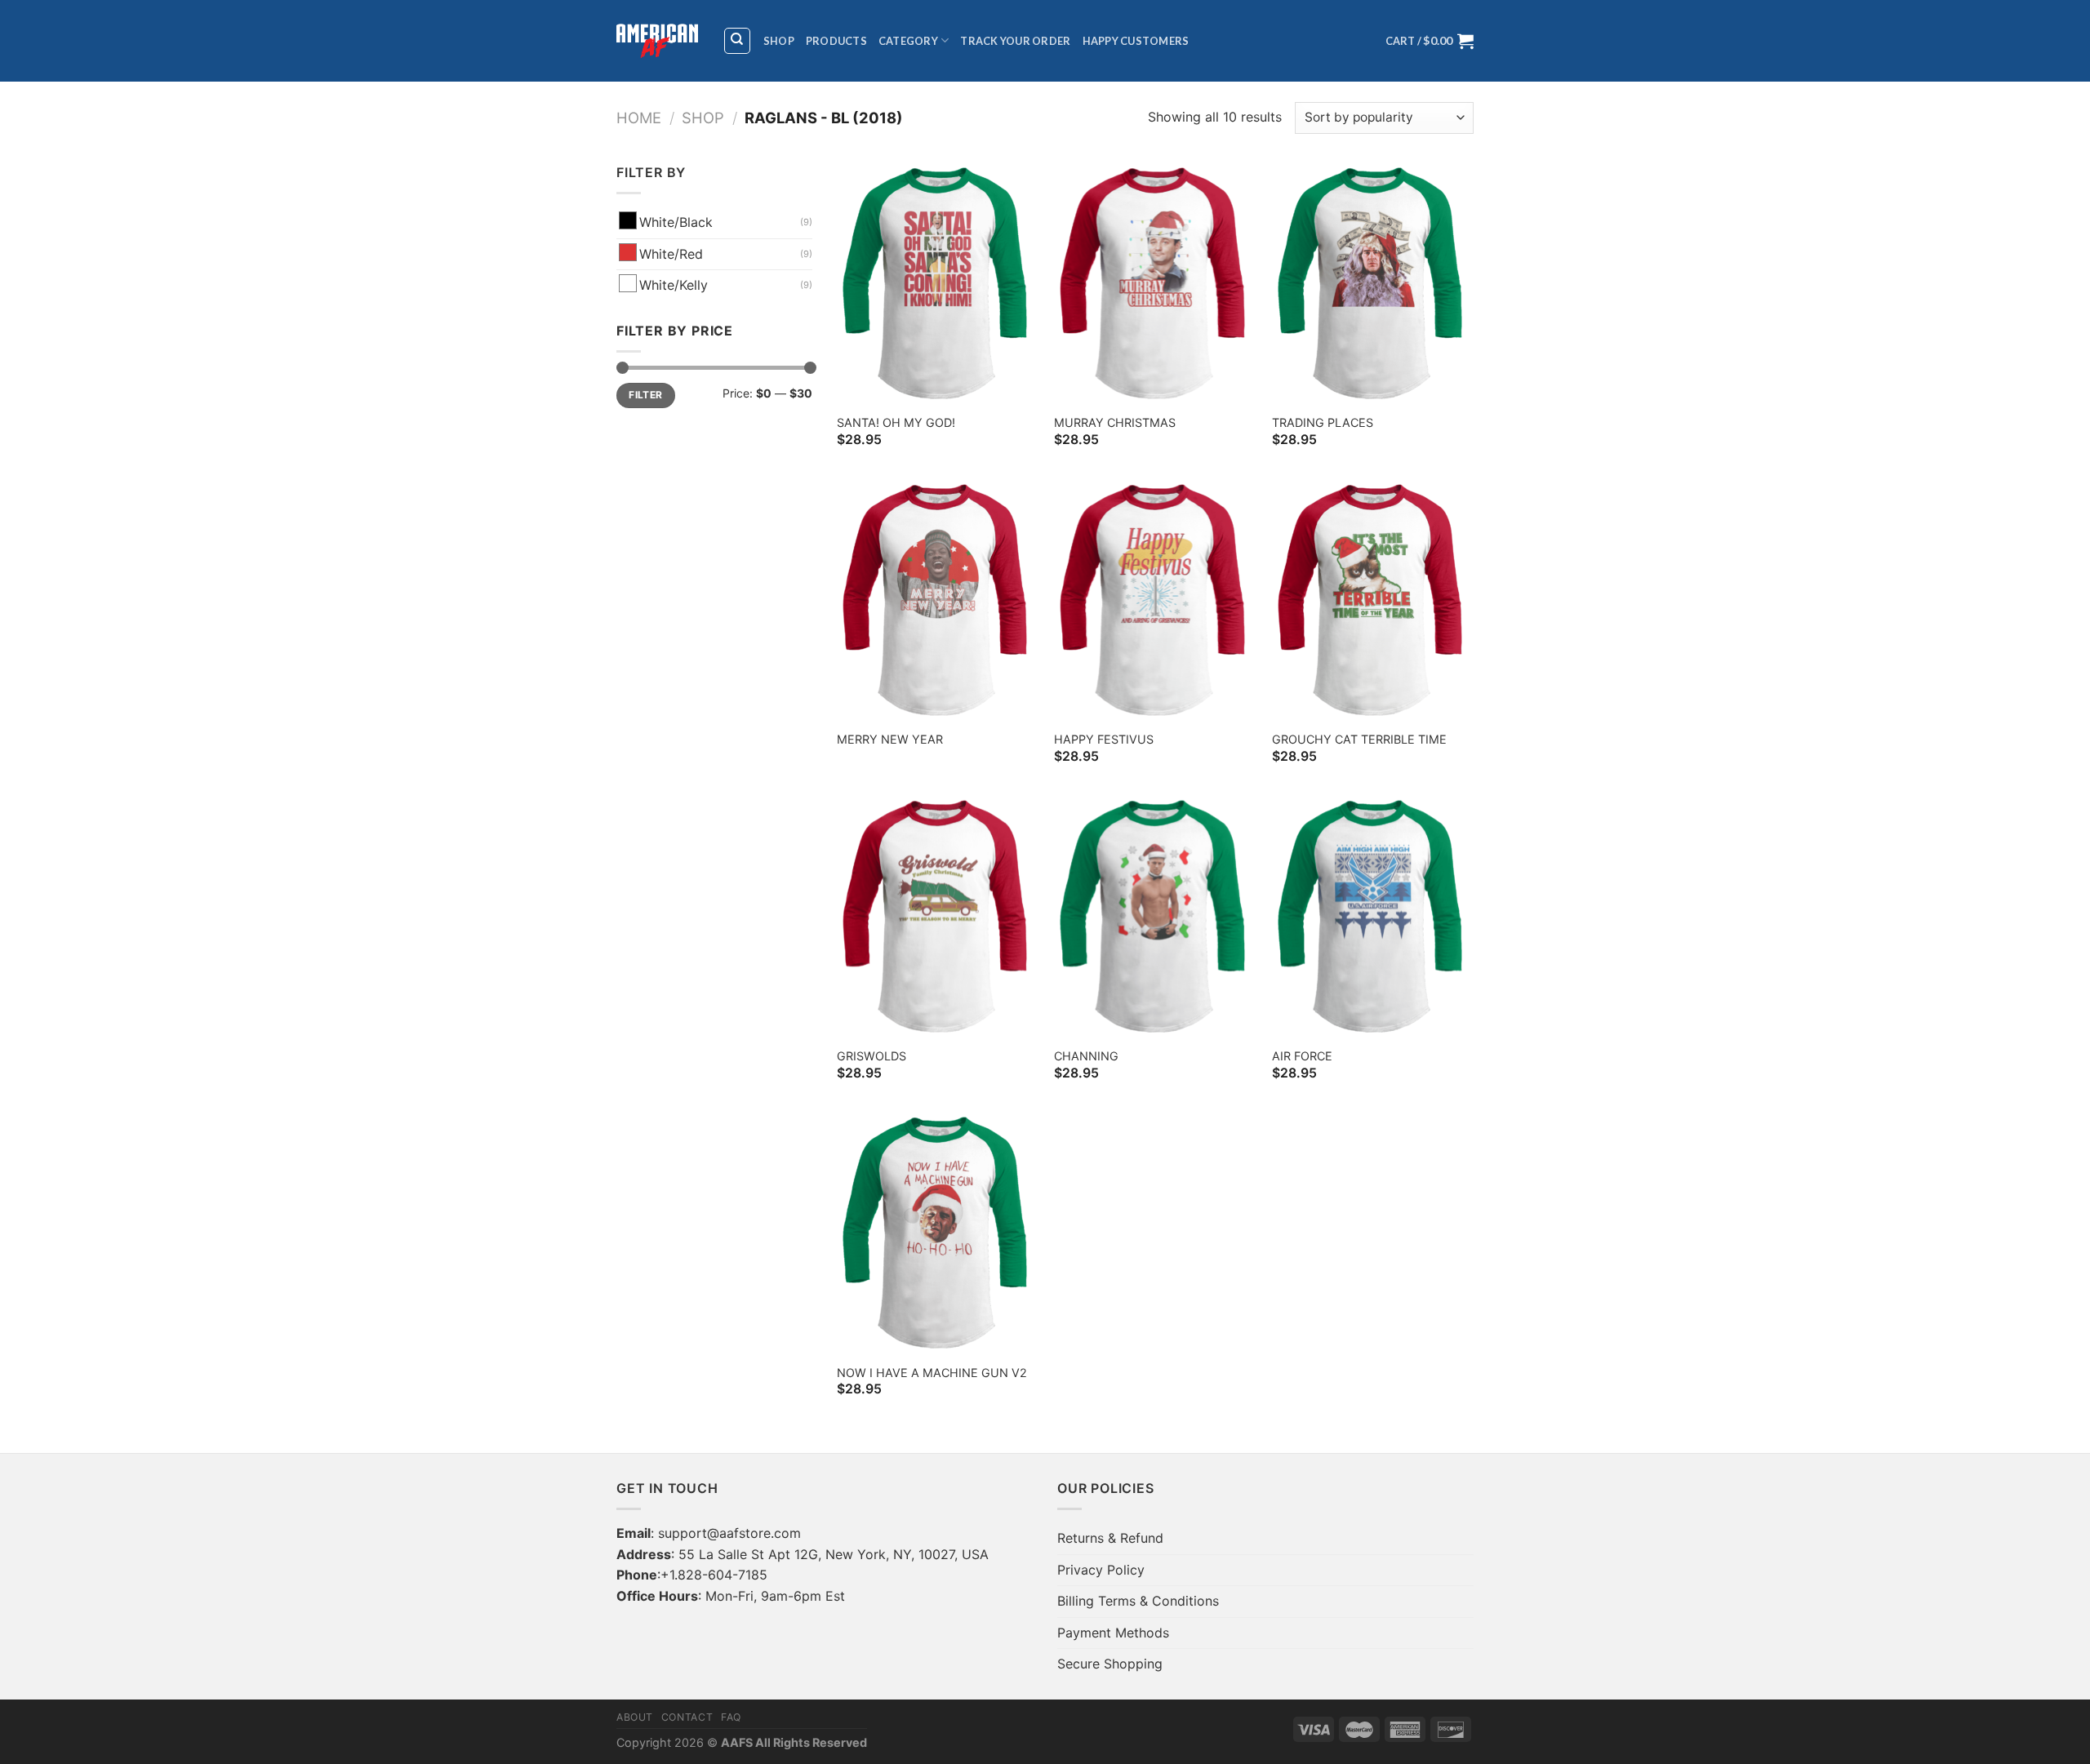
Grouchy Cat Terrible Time (1359, 739)
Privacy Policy (1101, 1570)
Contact (687, 1717)
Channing (1086, 1056)
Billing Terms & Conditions (1138, 1601)
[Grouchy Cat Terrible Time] (1373, 600)
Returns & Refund (1110, 1538)
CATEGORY (908, 41)
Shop (779, 41)
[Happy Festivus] (1155, 600)
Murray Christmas (1115, 422)
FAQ (731, 1717)
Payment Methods (1113, 1633)
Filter (645, 395)
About (635, 1717)
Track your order (1015, 41)
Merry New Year (890, 739)
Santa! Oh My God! (896, 422)
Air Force (1302, 1056)
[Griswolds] (938, 916)
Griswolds (872, 1056)
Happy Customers (1136, 41)
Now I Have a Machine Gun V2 (932, 1373)
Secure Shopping (1110, 1664)
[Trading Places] (1373, 283)
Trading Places (1323, 422)
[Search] (738, 41)
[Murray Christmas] (1155, 283)
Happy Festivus (1104, 739)
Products (836, 41)
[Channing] (1155, 916)
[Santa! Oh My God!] (938, 283)
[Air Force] (1373, 916)
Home (639, 118)
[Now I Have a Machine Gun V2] (938, 1233)
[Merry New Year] (938, 600)
